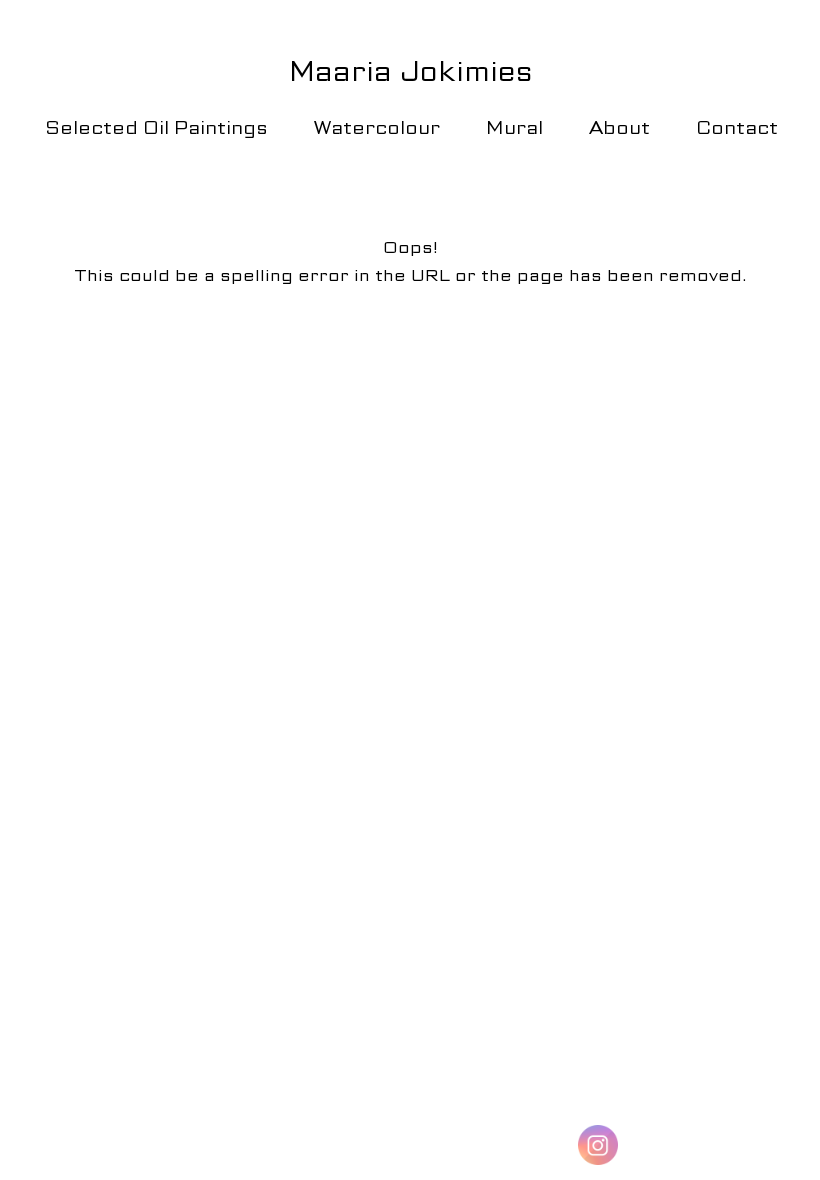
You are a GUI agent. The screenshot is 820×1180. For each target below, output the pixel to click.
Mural (514, 127)
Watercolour (377, 127)
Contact (737, 127)
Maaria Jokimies (411, 71)
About (619, 127)
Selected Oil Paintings (156, 127)
